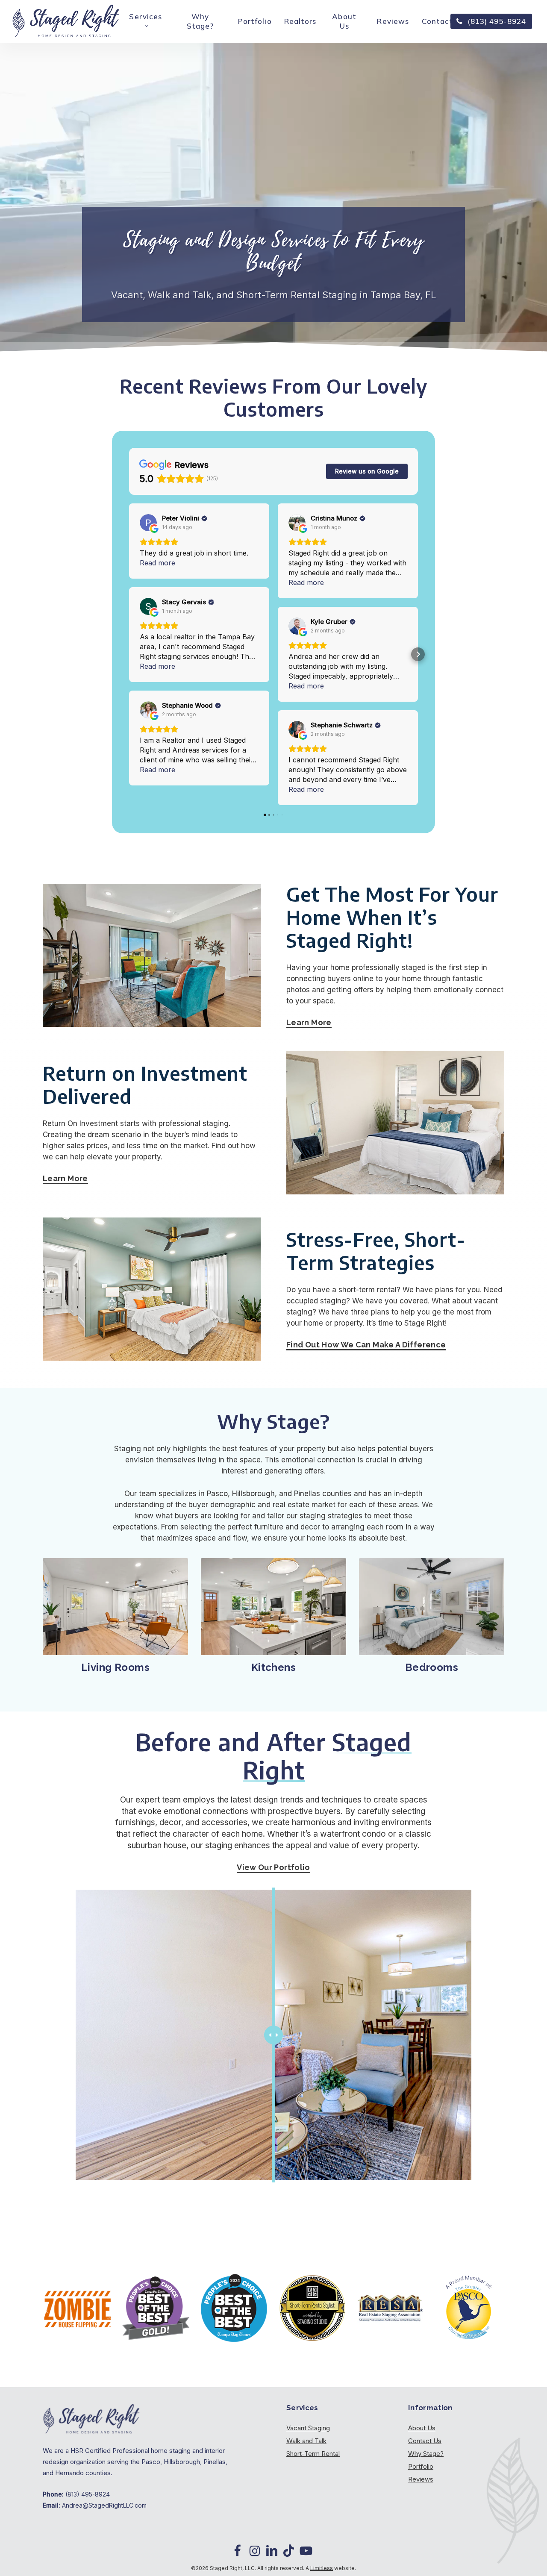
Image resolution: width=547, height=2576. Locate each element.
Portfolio (421, 2466)
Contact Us (425, 2441)
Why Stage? (426, 2454)
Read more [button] (157, 563)
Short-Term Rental (313, 2454)
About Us (422, 2428)
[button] (129, 654)
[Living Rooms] (115, 1607)
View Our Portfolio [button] (273, 1867)
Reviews (421, 2479)
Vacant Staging (308, 2428)
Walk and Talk (306, 2441)
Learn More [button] (309, 1022)
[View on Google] (148, 523)
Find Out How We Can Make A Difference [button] (366, 1345)
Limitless (322, 2568)
